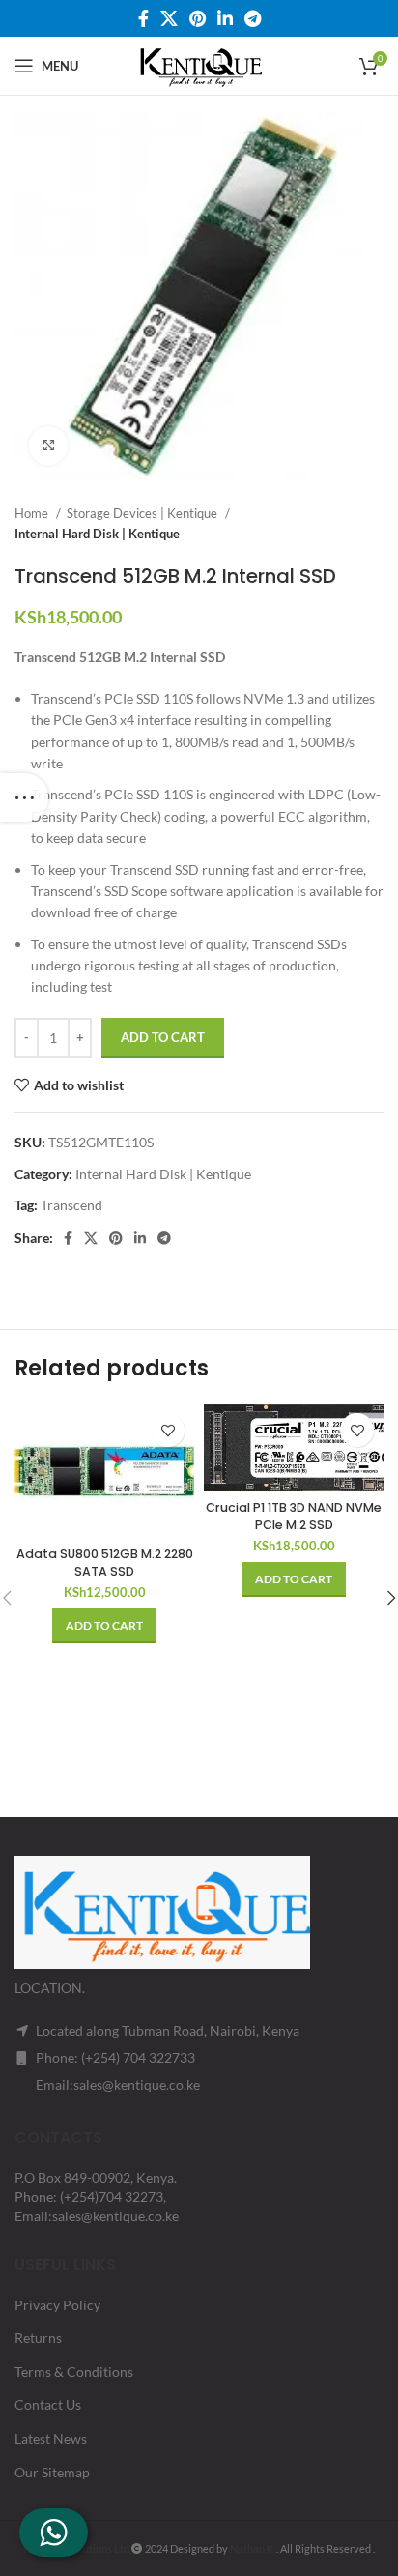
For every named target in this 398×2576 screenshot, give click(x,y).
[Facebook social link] (143, 18)
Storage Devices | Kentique (143, 513)
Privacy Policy (57, 2305)
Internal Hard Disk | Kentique (97, 534)
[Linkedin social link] (225, 18)
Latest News (51, 2438)
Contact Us (48, 2404)
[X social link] (169, 18)
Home (33, 513)
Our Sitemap (52, 2472)
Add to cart (163, 1037)
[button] (104, 1626)
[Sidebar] (24, 797)
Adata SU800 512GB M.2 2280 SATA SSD (105, 1563)
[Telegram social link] (253, 18)
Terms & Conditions (74, 2372)
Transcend (71, 1205)
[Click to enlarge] (48, 446)
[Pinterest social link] (198, 18)
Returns (38, 2338)
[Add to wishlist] (168, 1430)
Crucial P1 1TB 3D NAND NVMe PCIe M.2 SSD (294, 1516)
